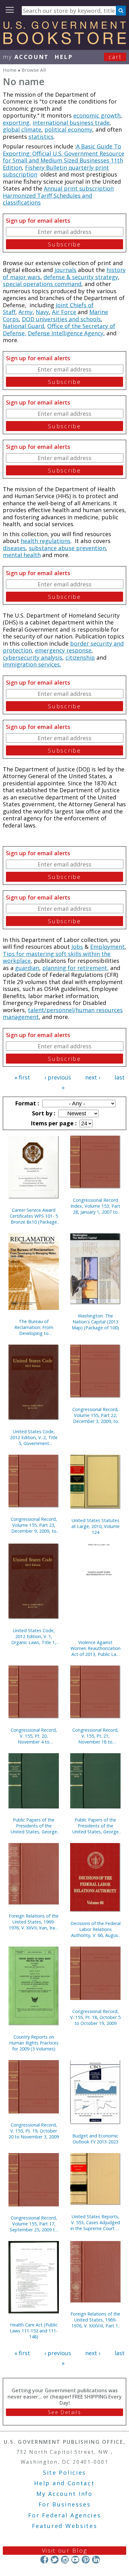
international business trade (71, 123)
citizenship (80, 657)
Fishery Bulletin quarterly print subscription (56, 171)
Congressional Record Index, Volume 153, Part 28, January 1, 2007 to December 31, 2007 (95, 1206)
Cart (115, 57)
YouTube (75, 2560)
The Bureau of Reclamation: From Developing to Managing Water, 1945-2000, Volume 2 (34, 1327)
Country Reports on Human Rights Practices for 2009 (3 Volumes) (34, 2043)
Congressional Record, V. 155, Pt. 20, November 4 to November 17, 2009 (34, 1736)
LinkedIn (96, 2560)
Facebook (44, 2560)
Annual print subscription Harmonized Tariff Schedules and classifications (58, 195)
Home (10, 70)
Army (26, 312)
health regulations (46, 541)
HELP (64, 57)
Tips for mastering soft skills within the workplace (57, 957)
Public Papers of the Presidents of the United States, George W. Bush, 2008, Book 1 (34, 1826)
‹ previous (58, 1077)
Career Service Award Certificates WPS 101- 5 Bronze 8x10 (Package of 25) (34, 1216)
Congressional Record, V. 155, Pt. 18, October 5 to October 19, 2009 (95, 2017)
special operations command (42, 284)
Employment (107, 947)
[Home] (64, 42)
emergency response (63, 650)
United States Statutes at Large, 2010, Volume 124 (95, 1526)
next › (93, 1077)
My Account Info (64, 2494)
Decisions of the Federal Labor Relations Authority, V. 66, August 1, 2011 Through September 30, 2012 (95, 1929)
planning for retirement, (75, 968)
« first (22, 1077)
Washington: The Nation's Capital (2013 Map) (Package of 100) (95, 1322)
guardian (27, 968)
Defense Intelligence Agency (66, 333)
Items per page (53, 1123)
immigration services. (32, 664)
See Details (64, 2412)
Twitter (55, 2560)
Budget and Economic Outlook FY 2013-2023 (95, 2139)
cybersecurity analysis (33, 657)
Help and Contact (64, 2483)
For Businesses (65, 2504)
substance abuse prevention (67, 548)
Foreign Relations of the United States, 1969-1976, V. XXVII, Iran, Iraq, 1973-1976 (34, 1922)
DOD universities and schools (61, 319)
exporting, (17, 123)
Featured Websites (65, 2526)
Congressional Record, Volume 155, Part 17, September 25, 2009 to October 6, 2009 (34, 2224)
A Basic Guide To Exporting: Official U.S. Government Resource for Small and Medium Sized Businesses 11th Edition (64, 157)
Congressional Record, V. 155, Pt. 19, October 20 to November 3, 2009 (34, 2131)
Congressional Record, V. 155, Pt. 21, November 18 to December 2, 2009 (95, 1736)
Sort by (43, 1113)
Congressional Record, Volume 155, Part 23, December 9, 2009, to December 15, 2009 (34, 1525)
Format (26, 1103)
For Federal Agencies (65, 2515)
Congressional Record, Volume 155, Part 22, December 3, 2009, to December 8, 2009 (95, 1415)
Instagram (65, 2560)
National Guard (23, 326)
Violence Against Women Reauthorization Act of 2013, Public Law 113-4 (95, 1648)
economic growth (97, 115)
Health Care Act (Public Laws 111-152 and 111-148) (34, 2331)
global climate (22, 129)
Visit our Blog (65, 2550)
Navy (42, 312)
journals (65, 270)
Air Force (64, 312)
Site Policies (64, 2472)
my (26, 57)
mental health (22, 555)
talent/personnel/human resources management (63, 1014)
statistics (41, 137)
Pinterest (86, 2560)
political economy (68, 129)
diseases (14, 548)
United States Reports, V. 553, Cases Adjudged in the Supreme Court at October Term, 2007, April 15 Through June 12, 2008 (95, 2222)
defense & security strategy (81, 277)
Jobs (77, 947)
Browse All (34, 70)
